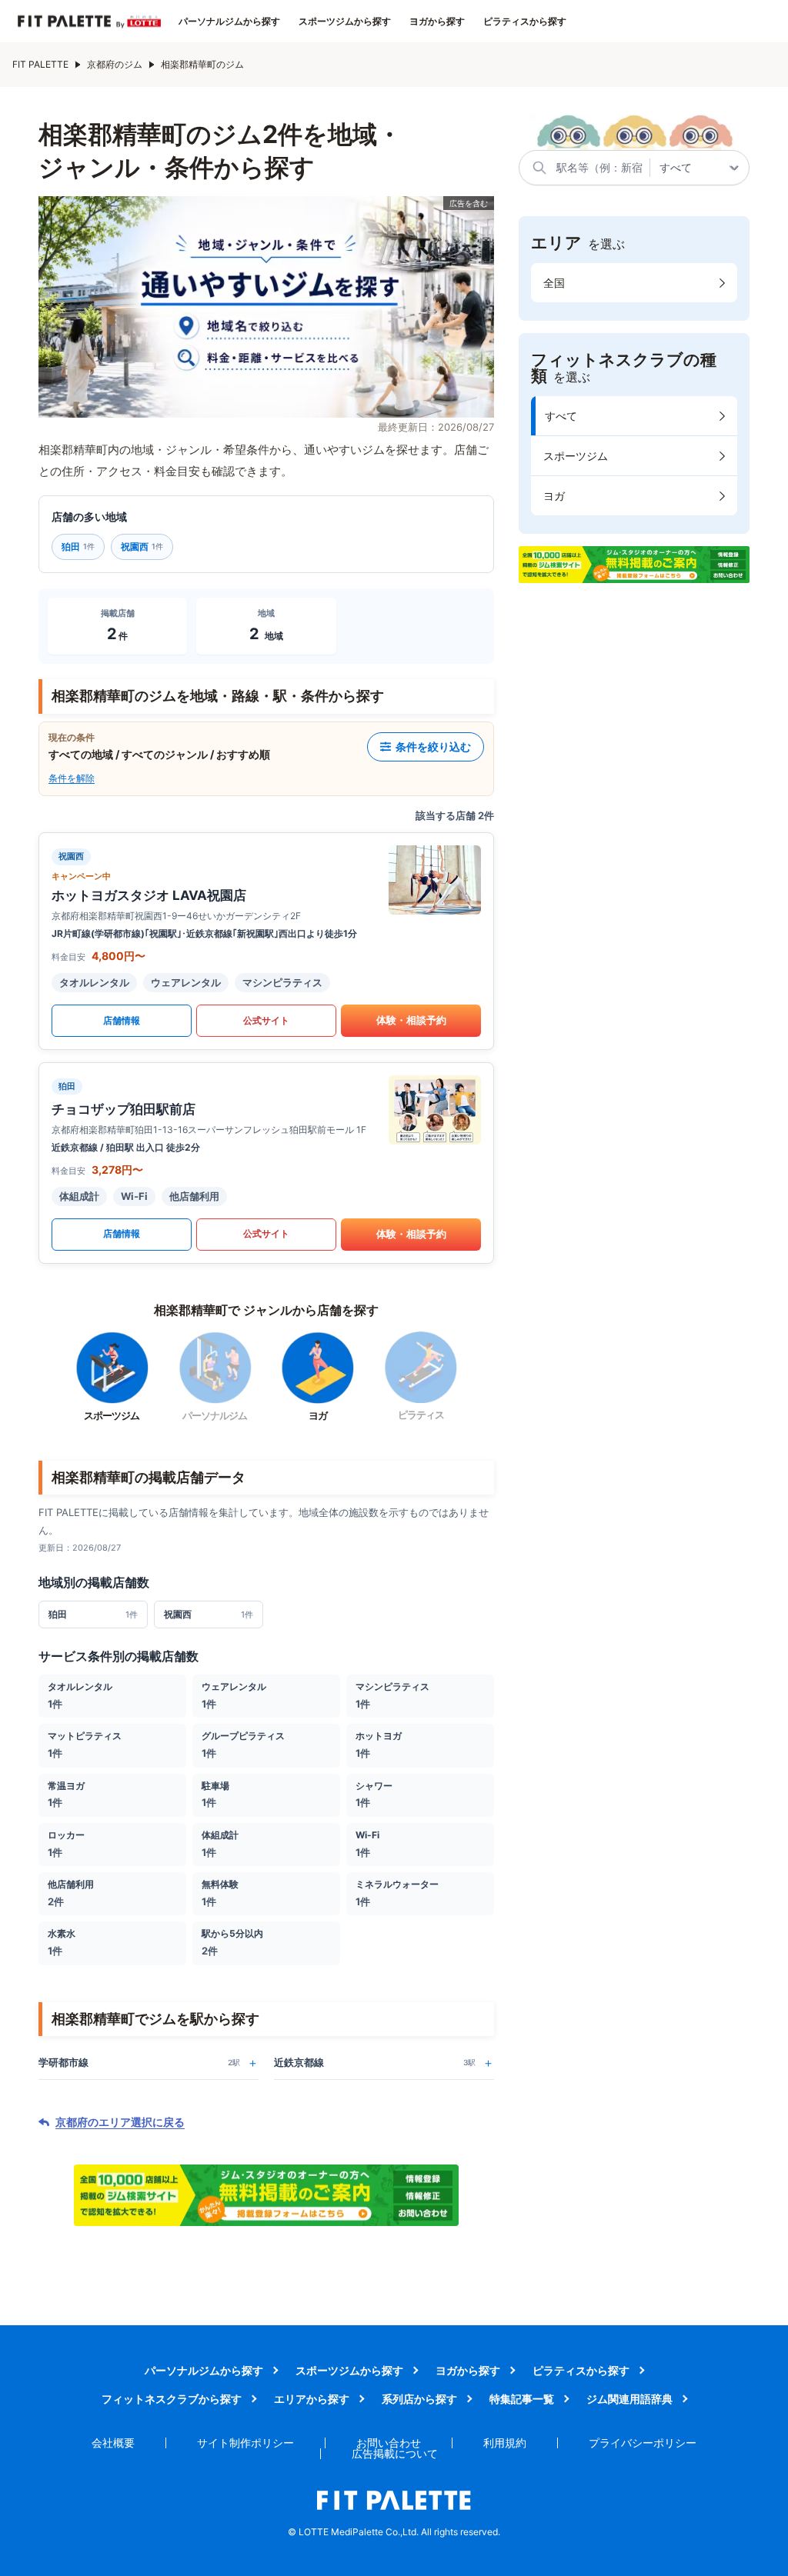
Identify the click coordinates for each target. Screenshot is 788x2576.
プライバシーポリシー (643, 2443)
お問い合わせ (389, 2443)
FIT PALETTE (40, 64)
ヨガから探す (437, 22)
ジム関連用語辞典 (629, 2399)
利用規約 (505, 2443)
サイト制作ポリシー (245, 2443)
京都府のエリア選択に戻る (120, 2122)
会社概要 (113, 2443)
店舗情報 (122, 1020)
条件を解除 (72, 778)
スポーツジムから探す (345, 22)
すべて (561, 416)
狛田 (78, 547)
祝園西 (142, 547)
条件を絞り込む (433, 746)
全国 (554, 283)
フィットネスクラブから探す (172, 2399)
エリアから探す (312, 2399)
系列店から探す (419, 2399)
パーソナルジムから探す (229, 22)
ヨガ (554, 496)
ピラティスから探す (525, 22)
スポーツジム (576, 456)
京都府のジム (115, 64)
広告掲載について (395, 2453)
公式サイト (266, 1020)
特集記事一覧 (522, 2399)
